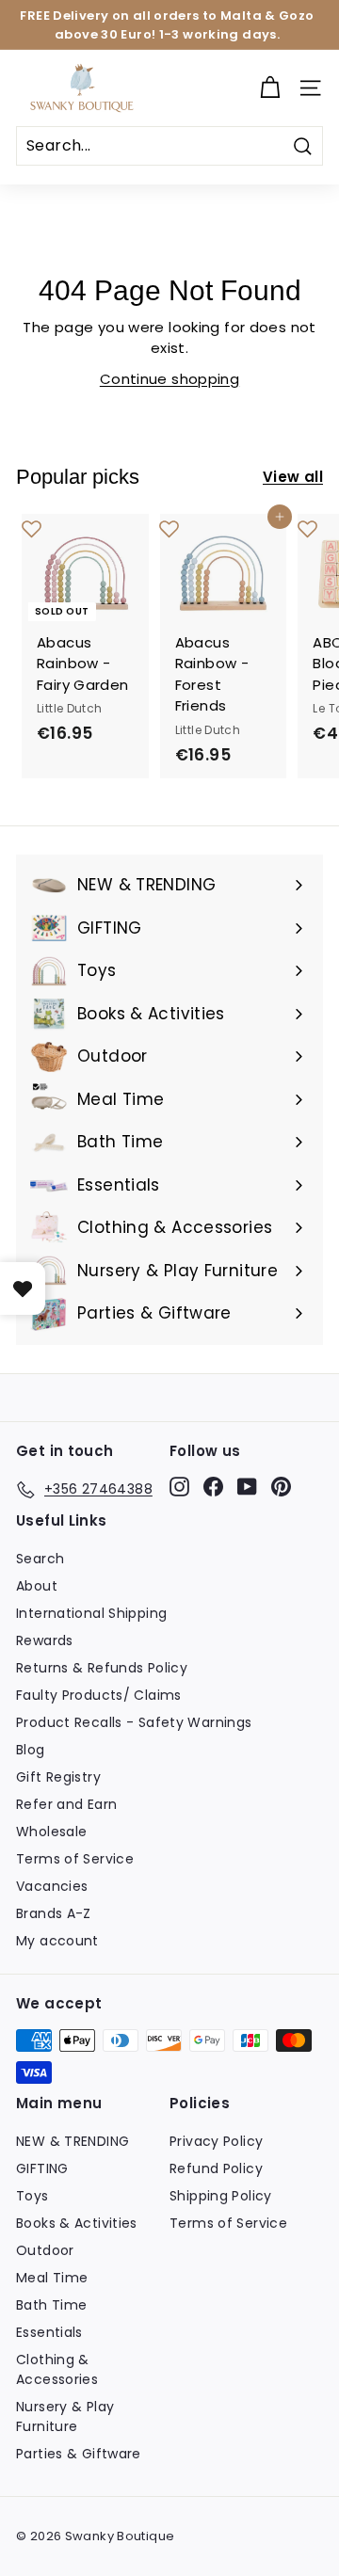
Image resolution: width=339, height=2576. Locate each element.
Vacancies (52, 1886)
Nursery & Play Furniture (65, 2416)
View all (293, 477)
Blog (31, 1750)
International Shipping (91, 1613)
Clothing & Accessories (57, 2369)
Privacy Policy (216, 2141)
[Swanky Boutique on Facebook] (213, 1486)
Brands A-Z (54, 1913)
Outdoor (45, 2250)
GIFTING (42, 2168)
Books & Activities (77, 2223)
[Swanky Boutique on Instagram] (179, 1486)
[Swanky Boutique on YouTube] (247, 1486)
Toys (32, 2196)
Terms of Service (75, 1859)
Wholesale (51, 1832)
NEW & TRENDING (73, 2141)
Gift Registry (58, 1777)
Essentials (49, 2332)
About (37, 1586)
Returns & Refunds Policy (102, 1668)
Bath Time (51, 2305)
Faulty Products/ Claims (99, 1695)
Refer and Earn (66, 1804)
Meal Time (52, 2278)
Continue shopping (169, 379)
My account (57, 1941)
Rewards (45, 1640)
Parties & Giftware (79, 2454)
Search (40, 1559)
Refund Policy (216, 2168)
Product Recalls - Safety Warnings (134, 1722)
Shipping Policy (221, 2196)
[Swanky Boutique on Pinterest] (281, 1486)
